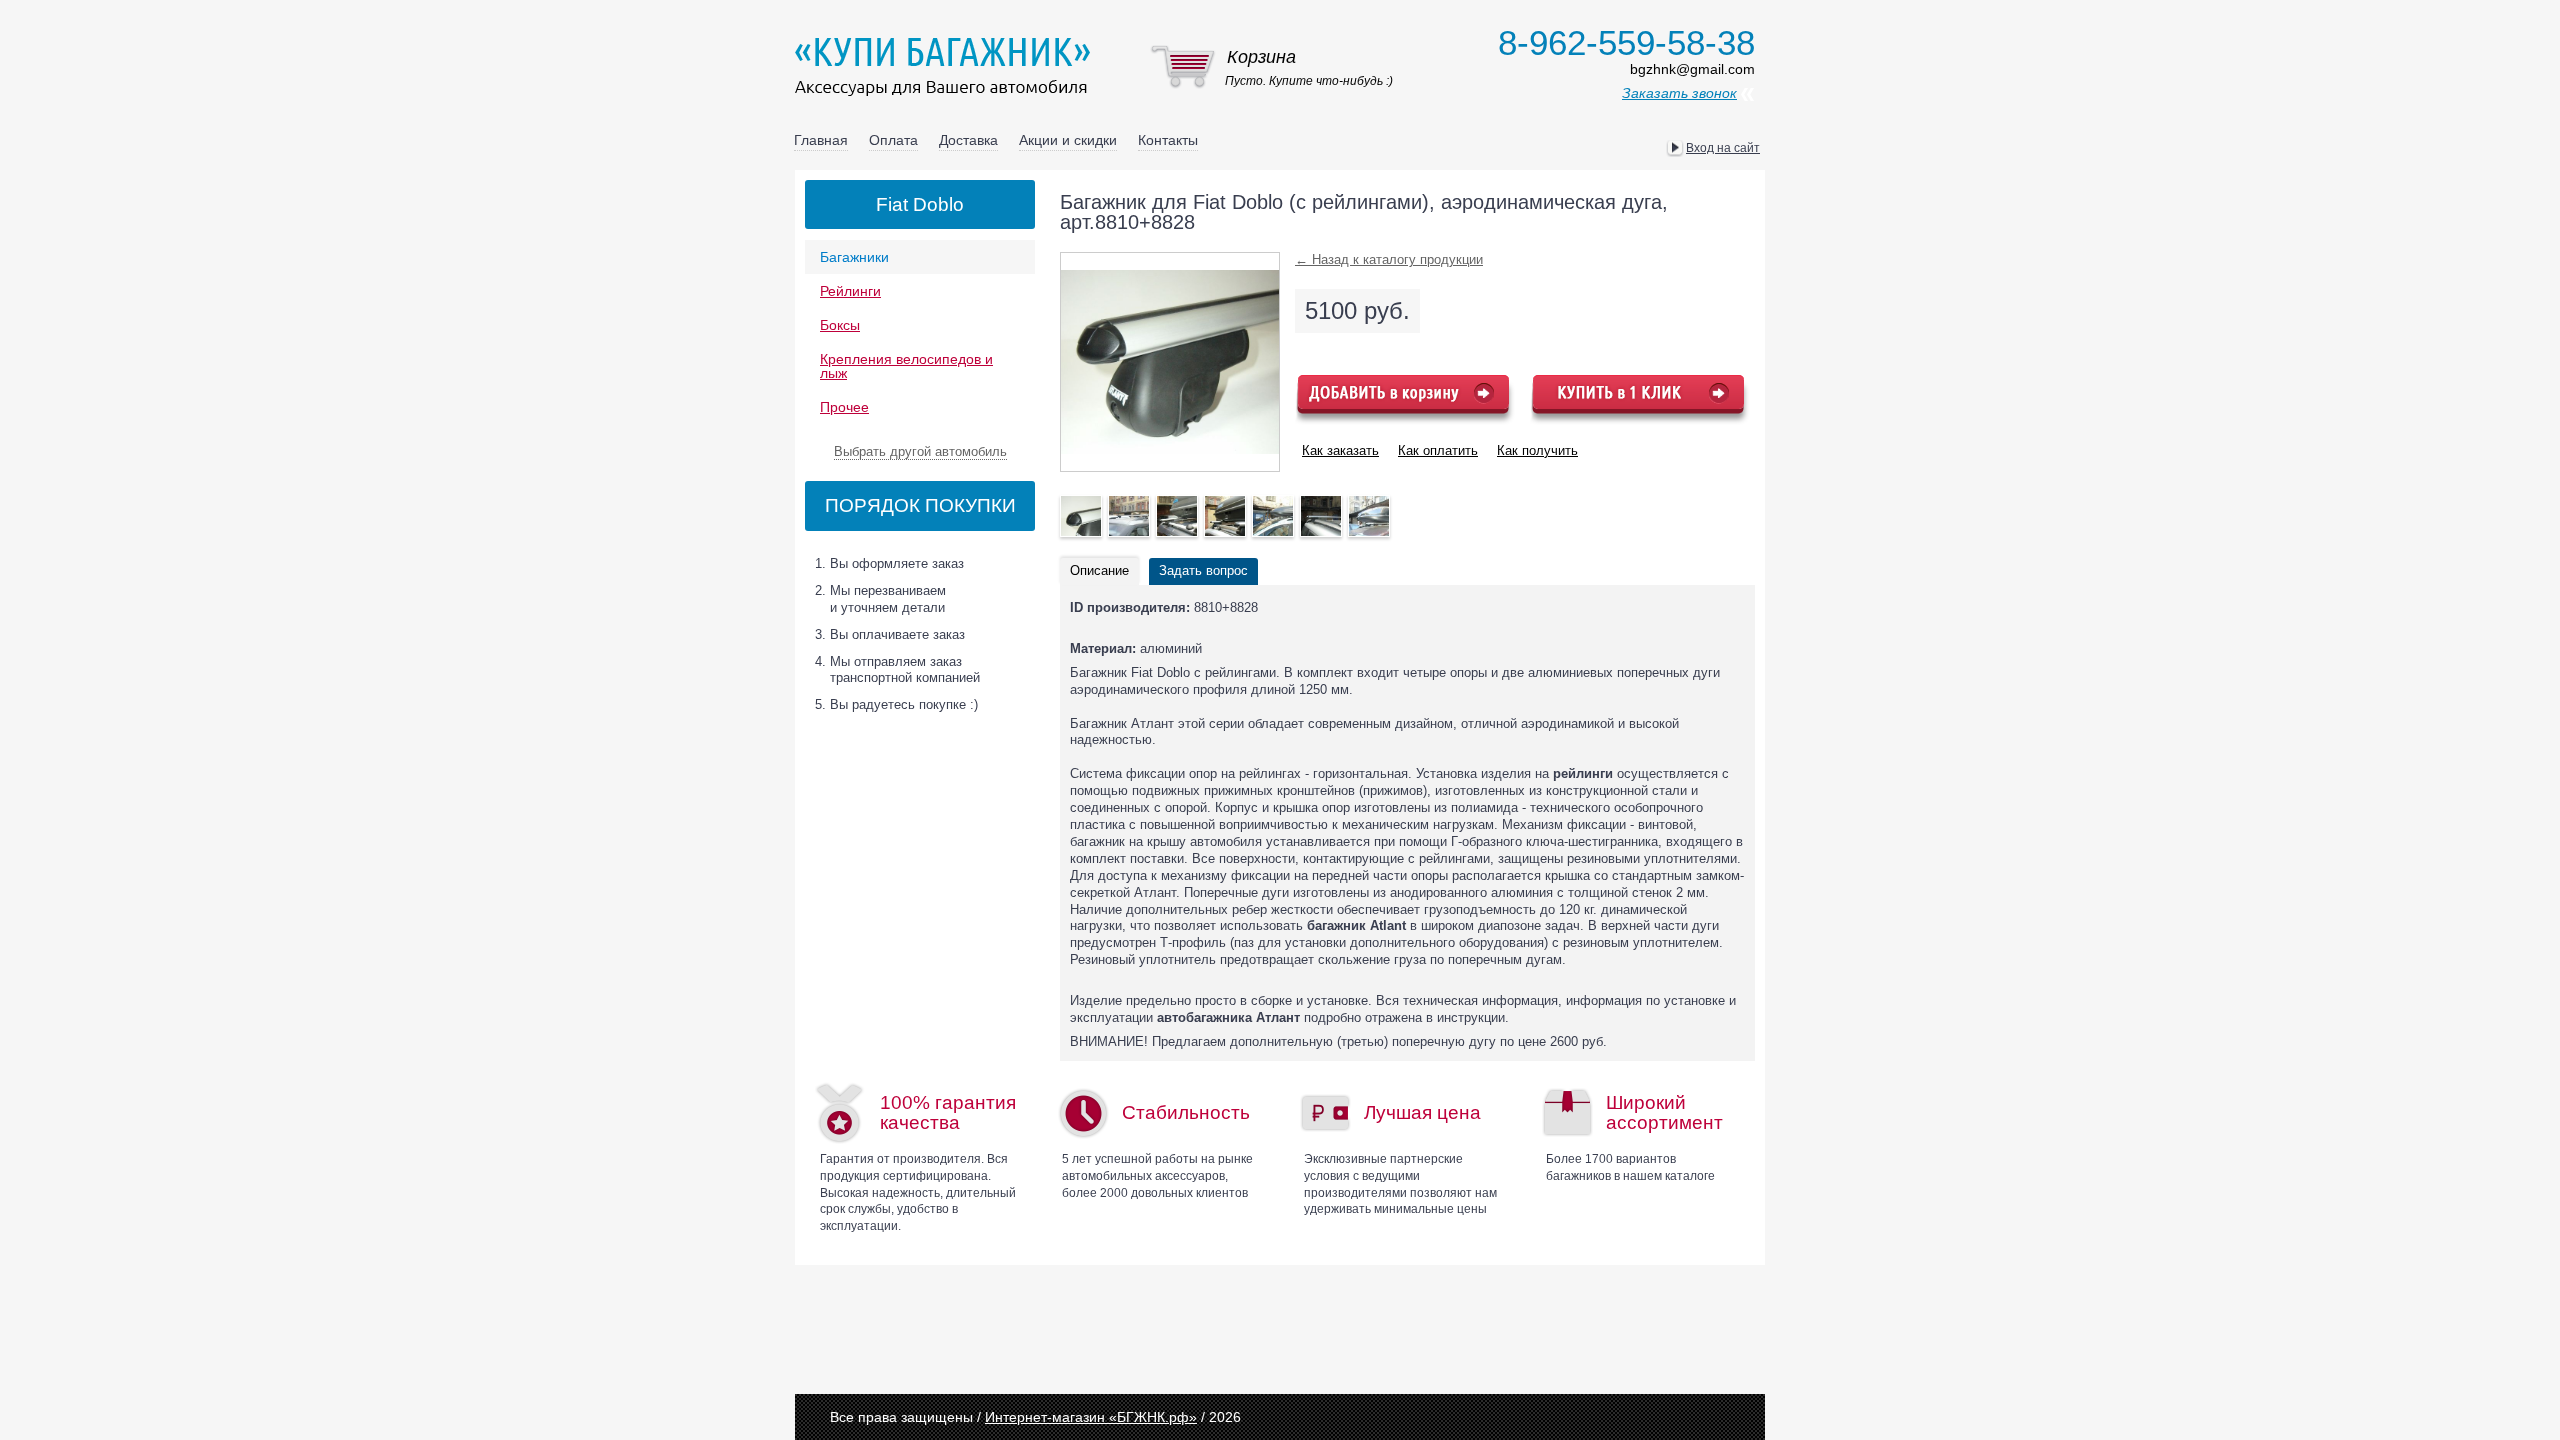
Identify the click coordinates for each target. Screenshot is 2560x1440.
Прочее (844, 407)
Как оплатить (1438, 450)
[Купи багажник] (947, 66)
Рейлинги (850, 291)
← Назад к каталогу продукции (1389, 259)
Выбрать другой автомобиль (920, 451)
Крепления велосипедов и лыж (906, 366)
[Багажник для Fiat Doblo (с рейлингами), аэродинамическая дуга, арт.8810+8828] (1081, 516)
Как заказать (1340, 450)
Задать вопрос (1203, 570)
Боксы (840, 325)
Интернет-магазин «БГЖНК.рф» (1091, 1417)
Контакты (1168, 140)
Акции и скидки (1068, 140)
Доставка (968, 140)
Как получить (1537, 450)
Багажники (854, 257)
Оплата (893, 140)
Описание (1099, 570)
